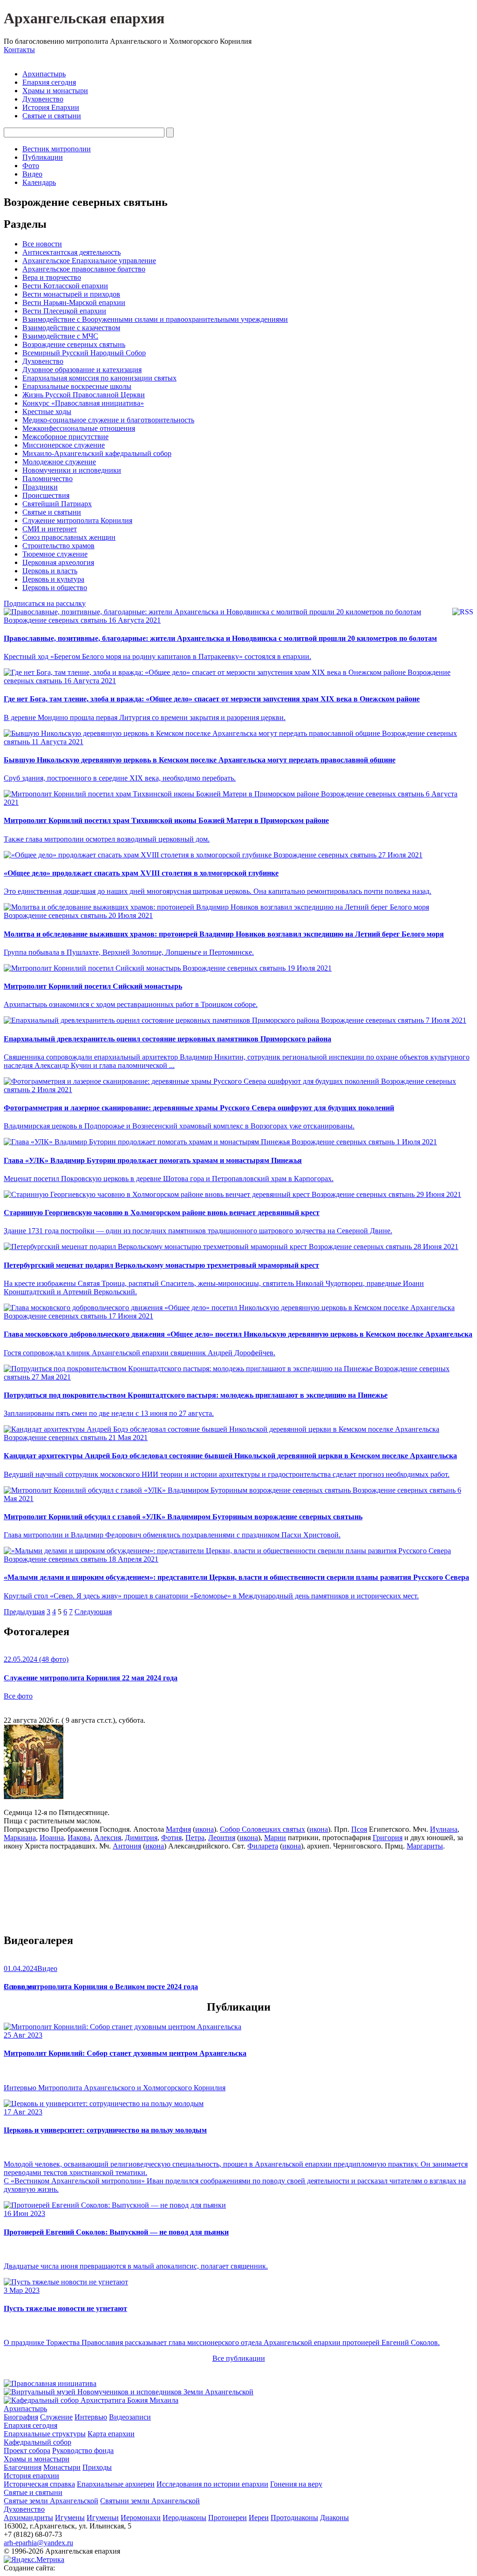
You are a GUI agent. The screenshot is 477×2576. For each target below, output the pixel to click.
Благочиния (23, 2467)
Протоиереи (228, 2518)
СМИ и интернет (50, 529)
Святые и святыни (52, 116)
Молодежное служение (59, 462)
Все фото (18, 1696)
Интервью (91, 2417)
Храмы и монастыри (55, 91)
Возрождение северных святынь (74, 344)
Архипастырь (44, 74)
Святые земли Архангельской (51, 2501)
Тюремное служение (55, 554)
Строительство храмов (58, 546)
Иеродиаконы (184, 2518)
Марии (275, 1838)
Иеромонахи (141, 2518)
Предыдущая (24, 1612)
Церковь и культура (53, 579)
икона (204, 1829)
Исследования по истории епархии (212, 2484)
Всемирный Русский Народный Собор (84, 353)
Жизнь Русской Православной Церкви (84, 395)
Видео (32, 174)
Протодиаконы (294, 2518)
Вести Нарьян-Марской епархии (74, 302)
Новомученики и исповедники (72, 470)
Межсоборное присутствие (65, 437)
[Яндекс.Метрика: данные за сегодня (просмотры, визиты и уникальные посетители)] (34, 2560)
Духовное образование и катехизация (82, 370)
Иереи (259, 2518)
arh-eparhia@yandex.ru (38, 2543)
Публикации (43, 157)
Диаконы (334, 2518)
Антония (127, 1846)
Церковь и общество (55, 588)
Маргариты (425, 1846)
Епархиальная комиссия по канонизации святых (99, 378)
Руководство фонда (83, 2450)
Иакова (79, 1838)
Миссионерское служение (64, 445)
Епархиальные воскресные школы (77, 386)
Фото (31, 166)
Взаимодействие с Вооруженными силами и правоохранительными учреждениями (155, 319)
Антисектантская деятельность (72, 252)
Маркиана (20, 1838)
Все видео (20, 1987)
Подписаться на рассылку (45, 603)
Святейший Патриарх (57, 504)
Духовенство (43, 99)
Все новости (42, 244)
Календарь (39, 182)
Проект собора (27, 2450)
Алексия (108, 1838)
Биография (21, 2417)
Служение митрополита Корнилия (77, 520)
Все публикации (239, 2358)
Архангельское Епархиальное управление (89, 261)
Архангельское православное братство (84, 269)
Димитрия (141, 1838)
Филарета (263, 1846)
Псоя (359, 1829)
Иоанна (52, 1838)
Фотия (171, 1838)
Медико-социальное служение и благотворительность (108, 420)
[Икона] (34, 1797)
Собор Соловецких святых (262, 1829)
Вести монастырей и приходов (71, 294)
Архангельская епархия (84, 18)
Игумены (70, 2518)
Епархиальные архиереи (116, 2484)
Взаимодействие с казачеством (71, 328)
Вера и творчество (52, 277)
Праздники (40, 487)
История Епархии (51, 107)
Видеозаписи (130, 2417)
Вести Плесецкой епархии (64, 311)
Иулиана (444, 1829)
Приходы (97, 2467)
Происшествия (46, 495)
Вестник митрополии (57, 149)
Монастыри (62, 2467)
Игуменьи (103, 2518)
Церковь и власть (50, 571)
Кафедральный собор (37, 2442)
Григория (388, 1838)
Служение (56, 2417)
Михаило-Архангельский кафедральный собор (97, 453)
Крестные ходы (47, 411)
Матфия (178, 1829)
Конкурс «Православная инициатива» (83, 403)
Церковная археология (58, 562)
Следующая (93, 1612)
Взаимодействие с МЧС (60, 336)
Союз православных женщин (69, 537)
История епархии (31, 2476)
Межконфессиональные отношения (79, 428)
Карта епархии (111, 2434)
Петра (195, 1838)
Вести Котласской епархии (65, 286)
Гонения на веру (296, 2484)
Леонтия (222, 1838)
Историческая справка (39, 2484)
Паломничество (48, 479)
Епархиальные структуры (45, 2434)
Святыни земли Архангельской (150, 2501)
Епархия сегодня (49, 82)
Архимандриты (28, 2518)
